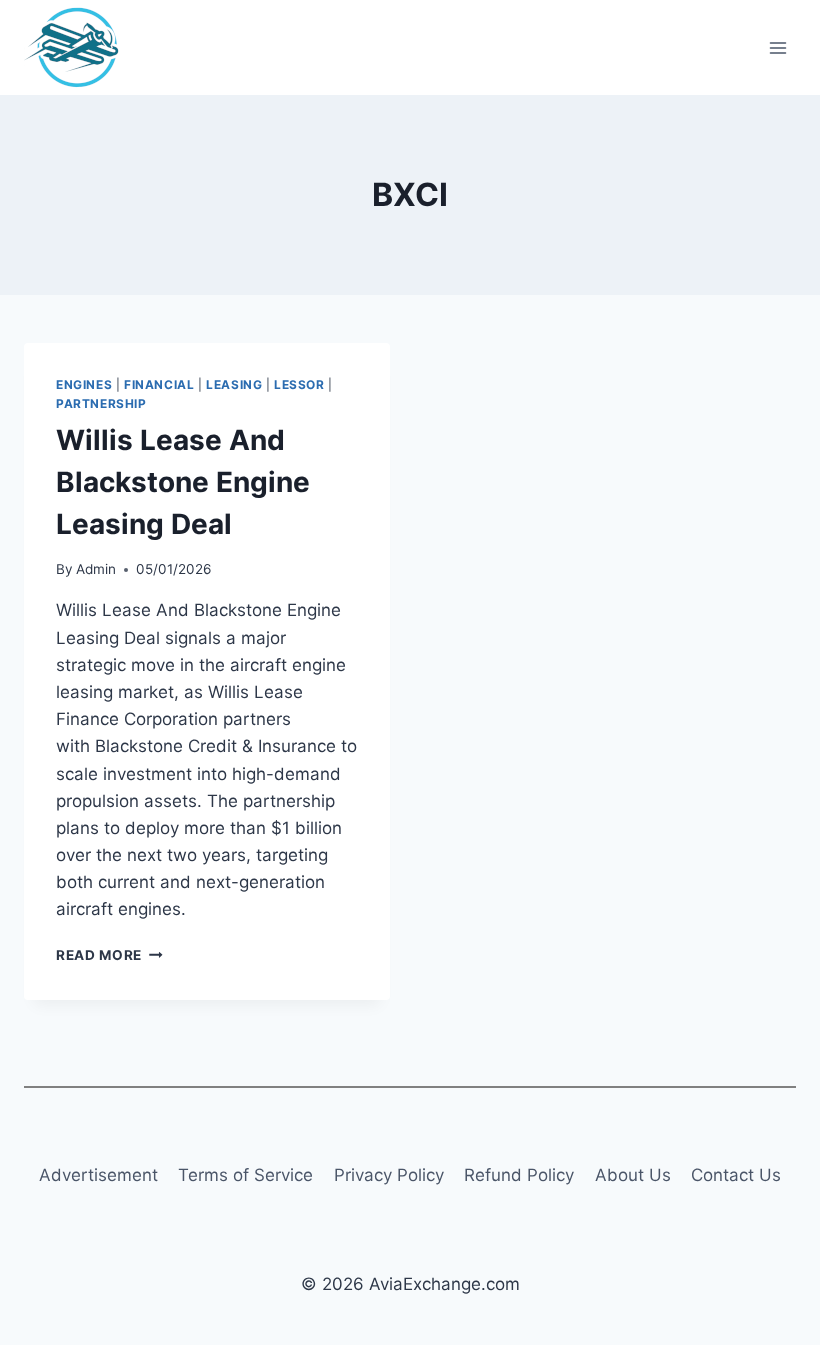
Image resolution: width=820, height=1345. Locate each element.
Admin (96, 569)
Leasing (234, 384)
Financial (159, 384)
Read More (109, 955)
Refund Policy (519, 1175)
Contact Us (736, 1175)
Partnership (101, 403)
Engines (84, 384)
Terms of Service (245, 1175)
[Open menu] (777, 47)
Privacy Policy (389, 1175)
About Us (633, 1175)
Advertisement (98, 1175)
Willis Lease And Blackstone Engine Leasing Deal (183, 482)
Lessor (299, 384)
